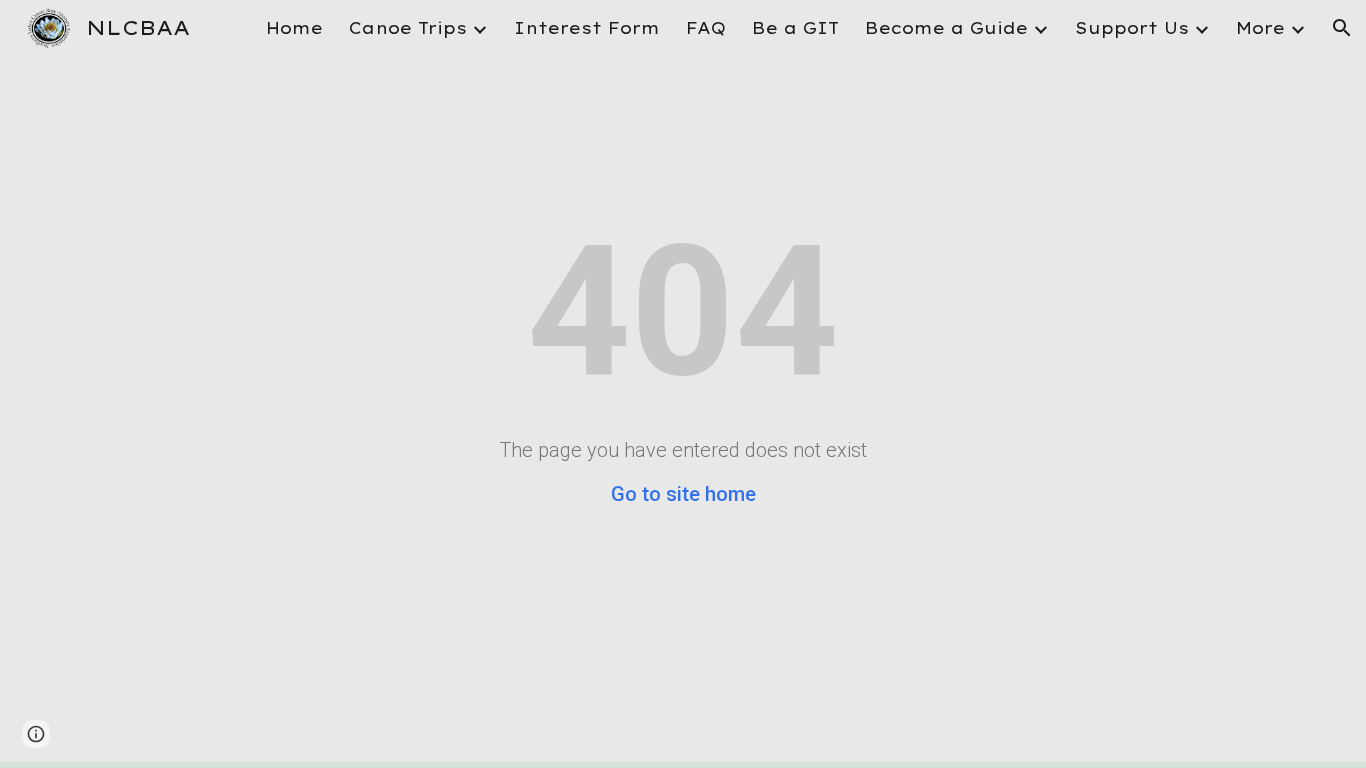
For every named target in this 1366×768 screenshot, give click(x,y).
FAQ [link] (706, 28)
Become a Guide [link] (946, 28)
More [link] (1260, 28)
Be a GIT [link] (795, 28)
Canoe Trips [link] (408, 28)
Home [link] (294, 28)
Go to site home (683, 494)
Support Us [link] (1132, 28)
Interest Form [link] (587, 28)
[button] (1342, 28)
